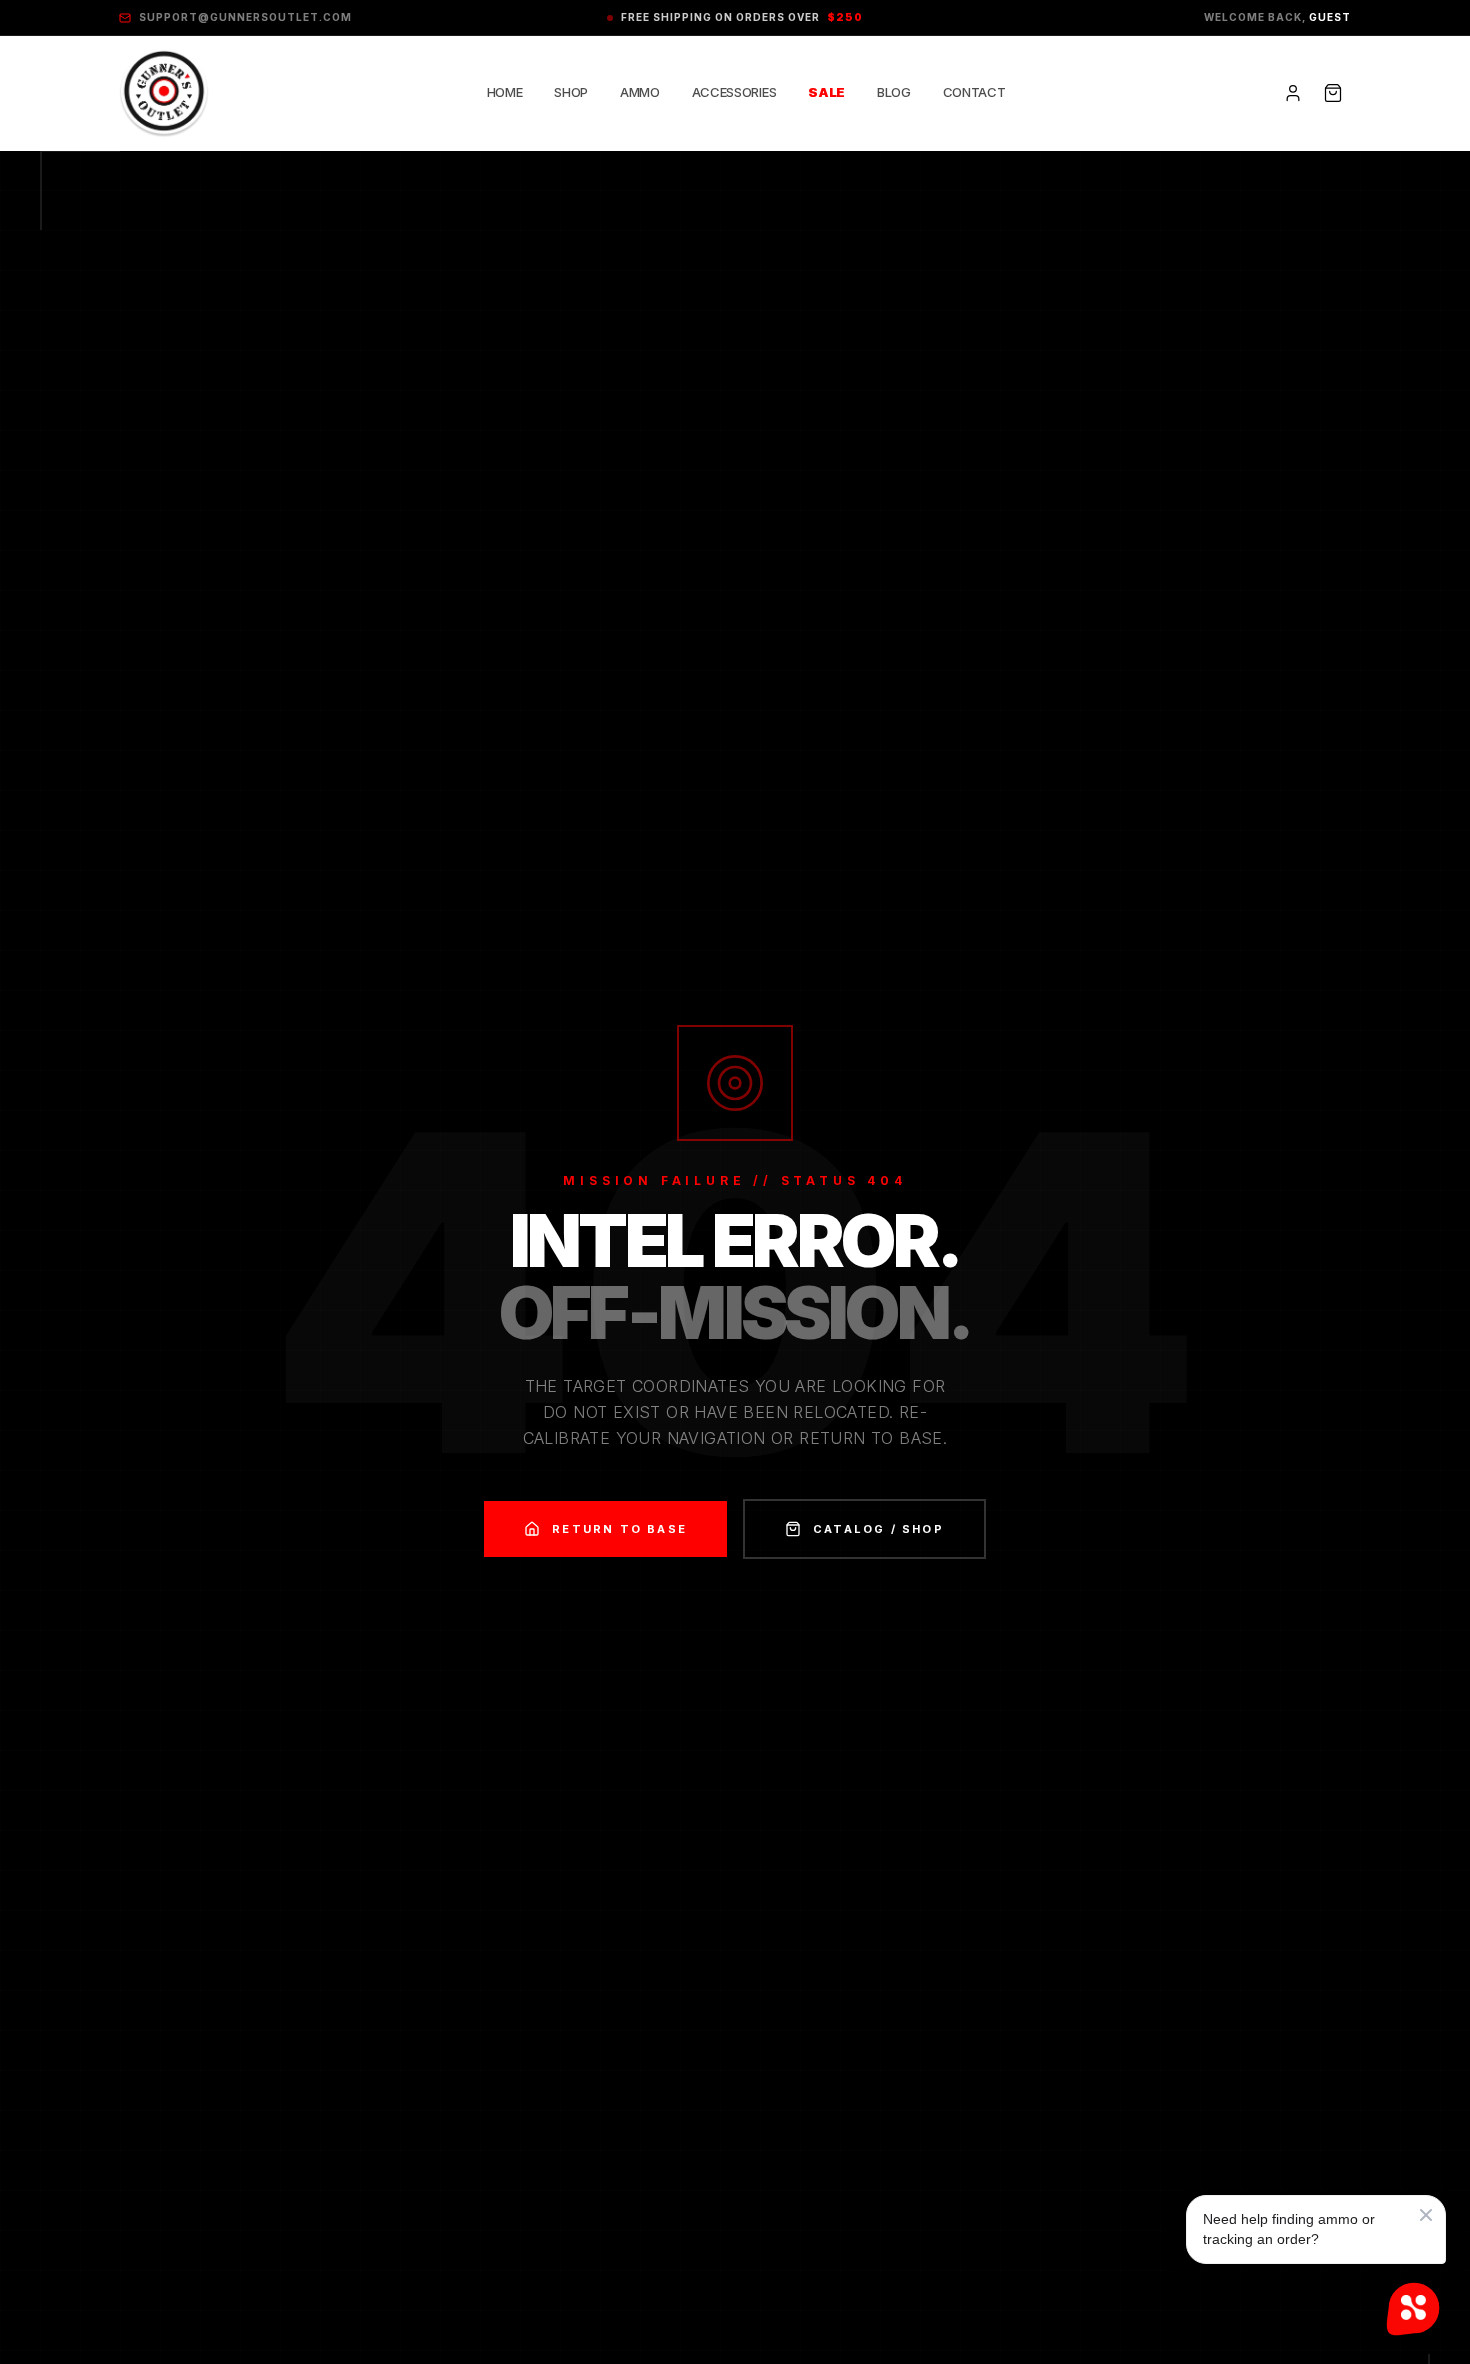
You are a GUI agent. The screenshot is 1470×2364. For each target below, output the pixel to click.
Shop (571, 92)
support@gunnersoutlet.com (245, 17)
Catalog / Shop (878, 1529)
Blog (894, 92)
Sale (826, 92)
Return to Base (619, 1529)
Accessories (734, 92)
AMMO (640, 92)
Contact (974, 92)
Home (505, 92)
